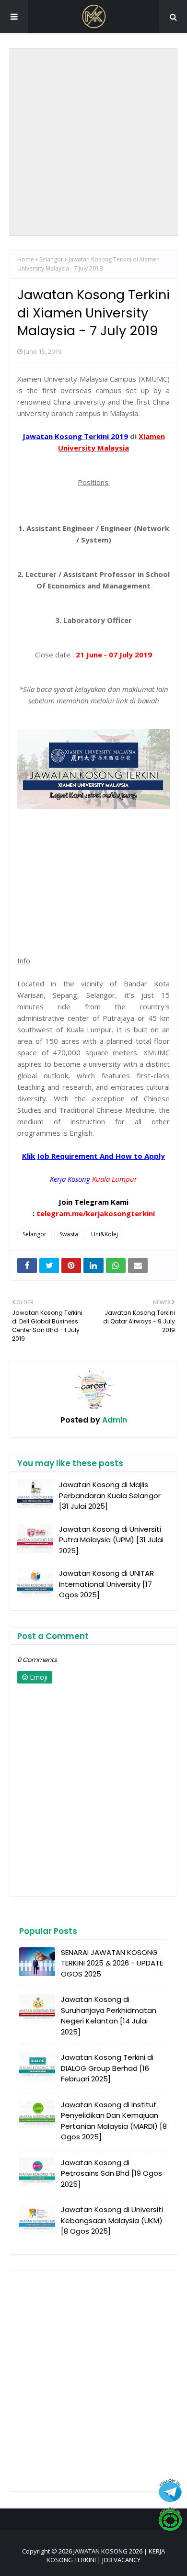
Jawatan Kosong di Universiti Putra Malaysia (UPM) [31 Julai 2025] (111, 1540)
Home (26, 259)
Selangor (51, 259)
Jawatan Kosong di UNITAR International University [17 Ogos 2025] (106, 1584)
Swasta (69, 1234)
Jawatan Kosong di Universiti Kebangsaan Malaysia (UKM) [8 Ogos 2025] (112, 2220)
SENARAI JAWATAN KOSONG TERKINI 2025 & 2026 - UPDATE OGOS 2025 (112, 1963)
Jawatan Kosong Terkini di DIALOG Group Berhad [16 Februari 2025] (107, 2068)
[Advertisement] (93, 142)
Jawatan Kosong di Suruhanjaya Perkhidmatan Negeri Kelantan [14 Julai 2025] (109, 2016)
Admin (114, 1420)
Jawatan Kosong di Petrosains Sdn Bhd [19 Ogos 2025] (111, 2173)
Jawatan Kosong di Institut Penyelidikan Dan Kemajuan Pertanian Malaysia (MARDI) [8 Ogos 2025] (114, 2121)
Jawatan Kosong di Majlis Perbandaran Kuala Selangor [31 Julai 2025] (110, 1495)
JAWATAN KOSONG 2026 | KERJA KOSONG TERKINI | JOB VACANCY (106, 2555)
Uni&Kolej (105, 1234)
